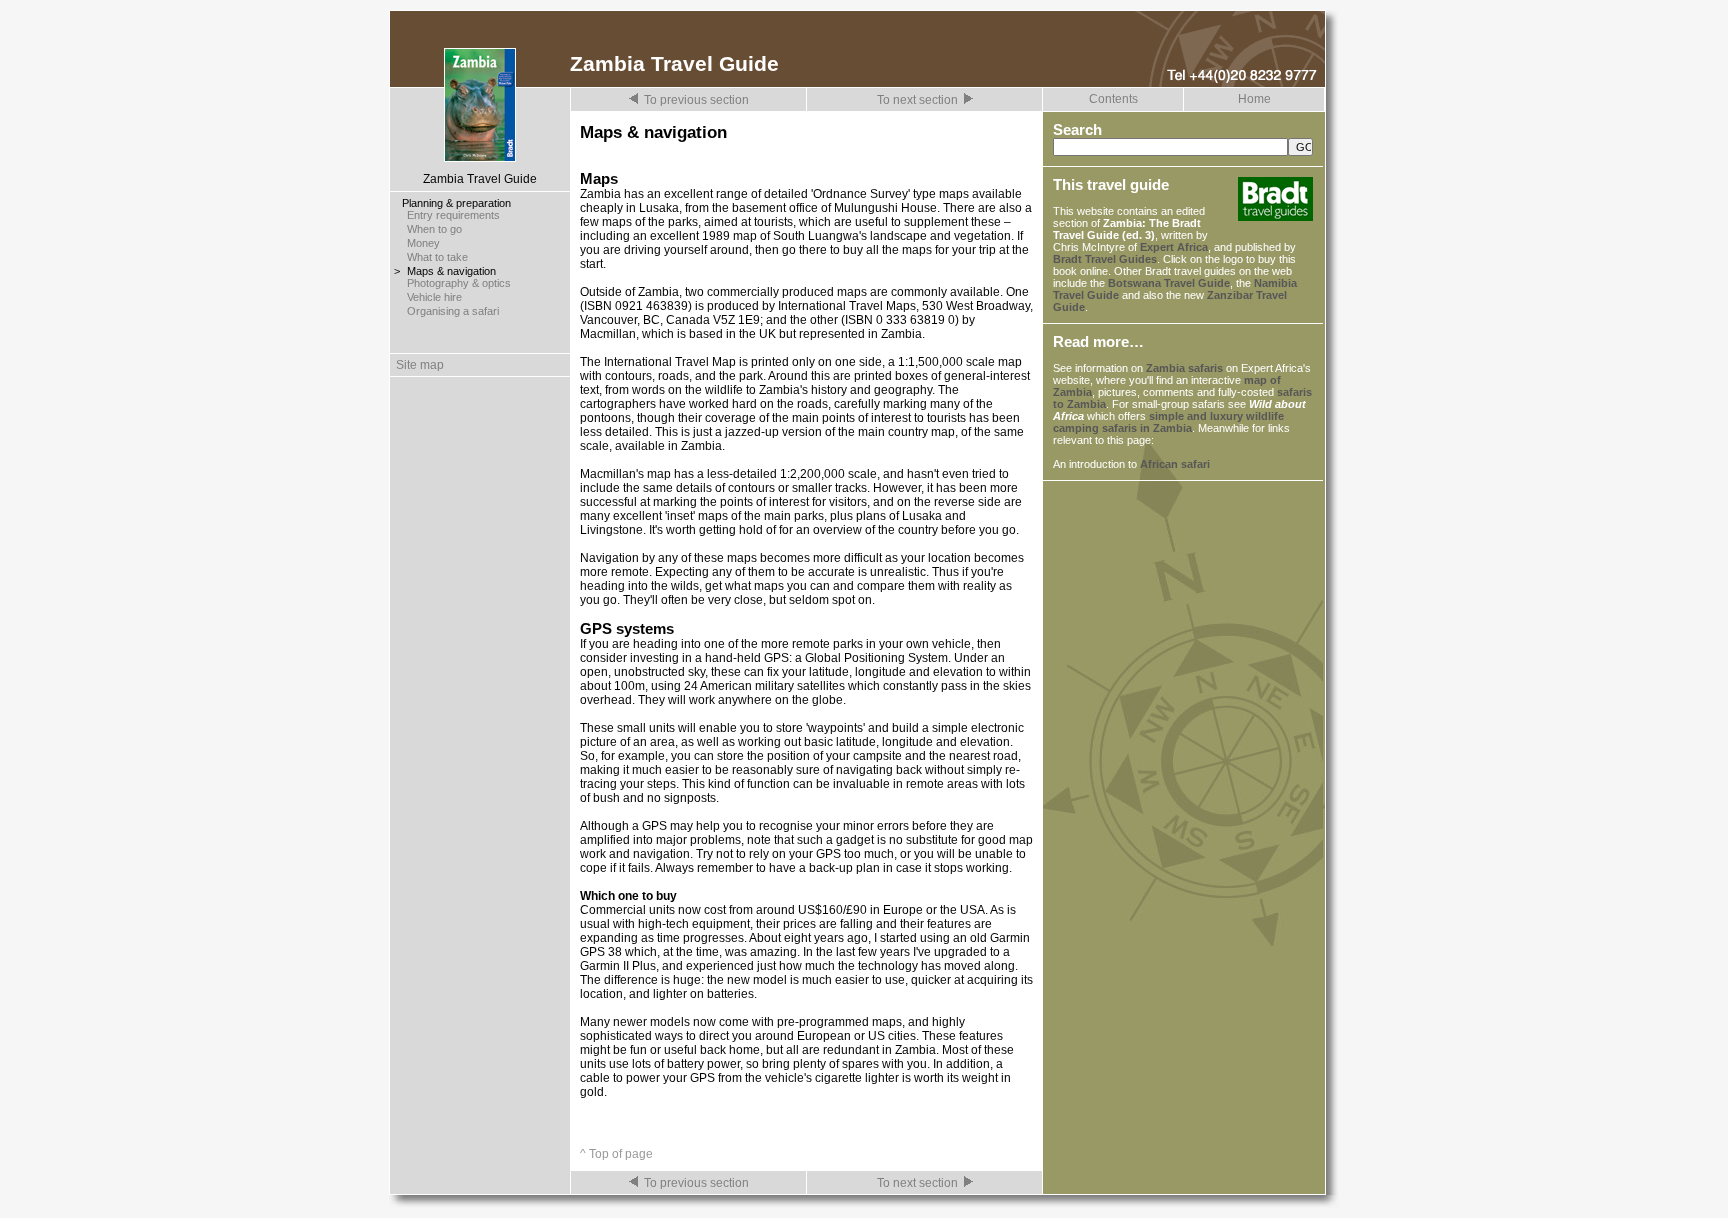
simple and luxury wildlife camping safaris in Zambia (1168, 422)
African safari (1175, 464)
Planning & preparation (456, 203)
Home (1254, 99)
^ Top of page (616, 1154)
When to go (434, 229)
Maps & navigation (451, 271)
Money (423, 243)
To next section (917, 100)
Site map (417, 365)
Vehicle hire (434, 297)
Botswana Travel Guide (1169, 283)
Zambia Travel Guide (480, 179)
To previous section (696, 100)
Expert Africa (1174, 247)
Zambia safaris (1184, 368)
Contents (1113, 99)
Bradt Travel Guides (1105, 259)
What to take (437, 257)
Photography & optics (459, 283)
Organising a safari (453, 311)
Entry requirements (453, 215)
